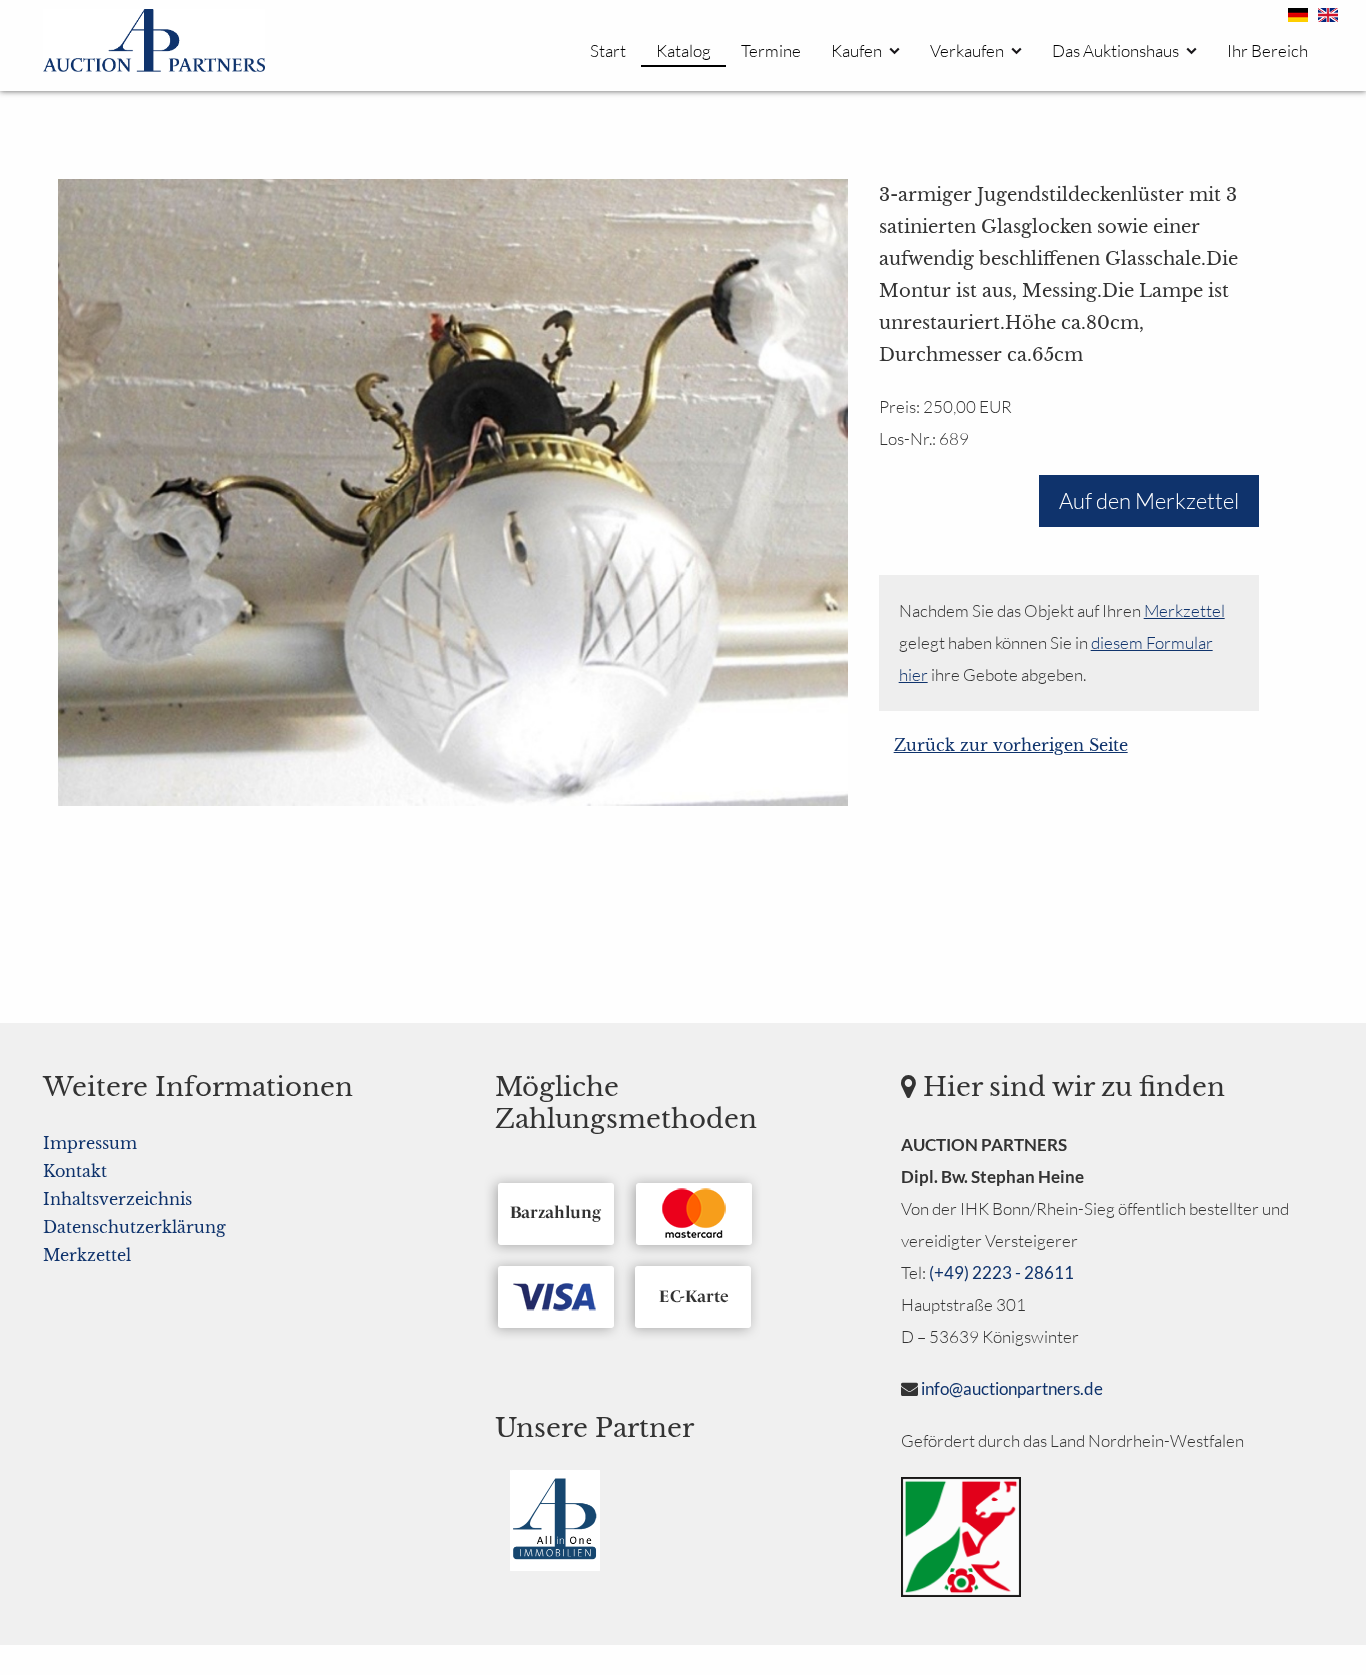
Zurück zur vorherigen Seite (1011, 745)
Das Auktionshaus (1115, 50)
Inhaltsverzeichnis (117, 1199)
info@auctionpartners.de (1012, 1388)
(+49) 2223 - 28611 (1001, 1272)
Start (608, 50)
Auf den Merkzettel (1149, 500)
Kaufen (856, 50)
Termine (771, 50)
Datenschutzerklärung (134, 1227)
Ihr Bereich (1267, 50)
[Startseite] (154, 43)
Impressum (90, 1143)
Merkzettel (1184, 610)
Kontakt (75, 1171)
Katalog (683, 50)
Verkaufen (967, 50)
